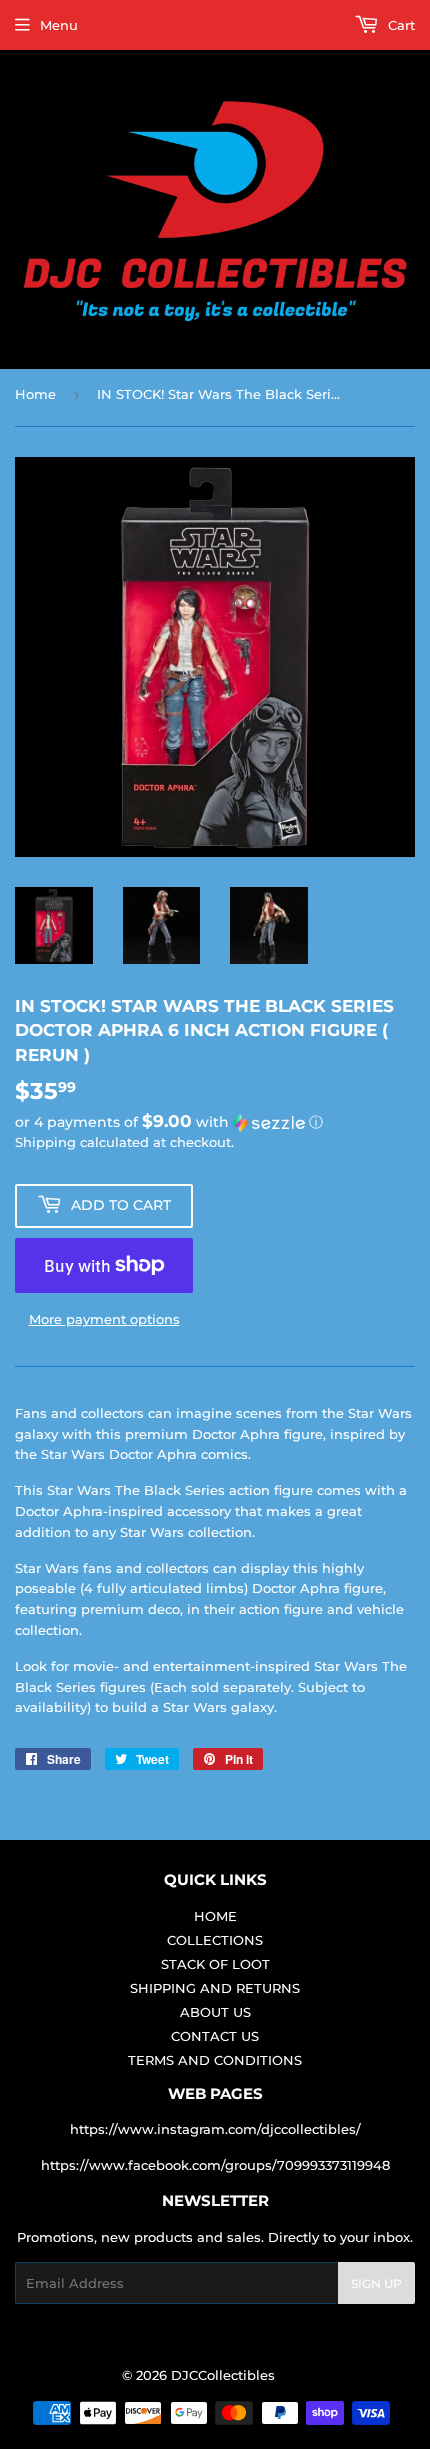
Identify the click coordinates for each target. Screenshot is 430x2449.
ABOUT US (215, 2012)
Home (35, 394)
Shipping (45, 1142)
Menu (59, 25)
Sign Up (376, 2283)
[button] (215, 1122)
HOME (215, 1916)
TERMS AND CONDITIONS (215, 2060)
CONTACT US (215, 2036)
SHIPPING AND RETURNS (215, 1988)
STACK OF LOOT (215, 1964)
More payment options (104, 1319)
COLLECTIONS (215, 1940)
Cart (399, 25)
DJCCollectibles (223, 2375)
